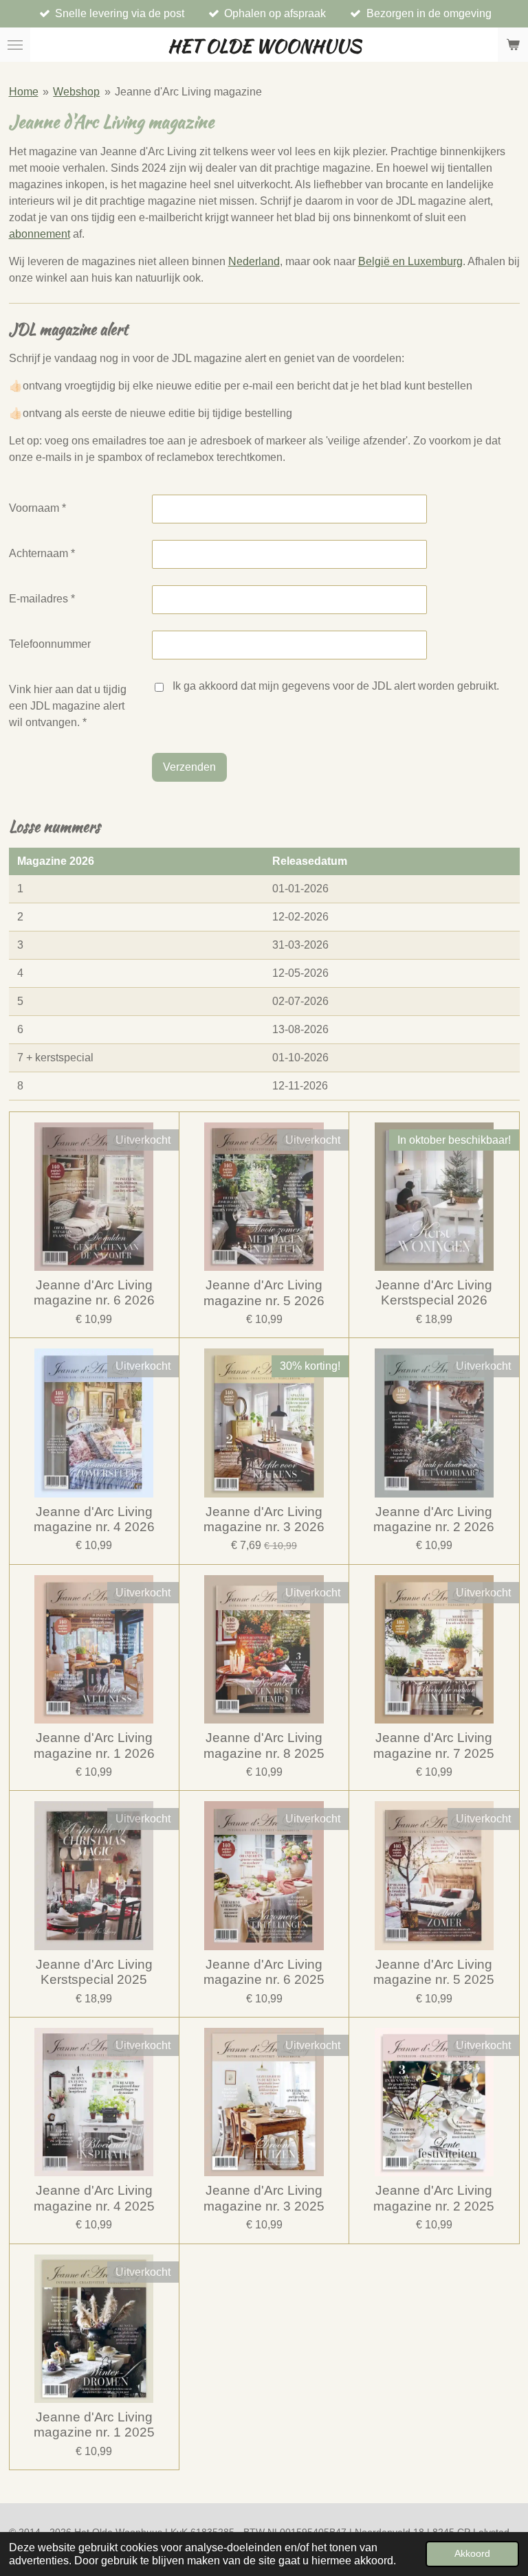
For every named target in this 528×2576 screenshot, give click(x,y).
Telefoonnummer (50, 644)
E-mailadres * (42, 599)
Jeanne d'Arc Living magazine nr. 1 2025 (94, 2425)
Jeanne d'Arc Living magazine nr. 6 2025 (264, 1972)
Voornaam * (37, 508)
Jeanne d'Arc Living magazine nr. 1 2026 (94, 1745)
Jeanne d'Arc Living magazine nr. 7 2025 (434, 1745)
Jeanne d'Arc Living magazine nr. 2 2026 (434, 1519)
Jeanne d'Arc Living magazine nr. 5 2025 (434, 1972)
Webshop (76, 92)
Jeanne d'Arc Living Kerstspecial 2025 (94, 1972)
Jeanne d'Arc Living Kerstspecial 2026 (434, 1292)
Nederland (254, 261)
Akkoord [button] (472, 2553)
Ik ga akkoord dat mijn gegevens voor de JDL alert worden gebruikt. (336, 686)
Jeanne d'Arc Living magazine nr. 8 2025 (264, 1745)
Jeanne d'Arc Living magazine (188, 92)
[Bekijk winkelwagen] (513, 45)
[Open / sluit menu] (15, 45)
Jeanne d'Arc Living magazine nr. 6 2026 (94, 1292)
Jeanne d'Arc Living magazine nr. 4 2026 (94, 1519)
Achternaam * (42, 553)
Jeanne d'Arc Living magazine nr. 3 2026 (264, 1519)
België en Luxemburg (410, 261)
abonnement (40, 234)
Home (24, 92)
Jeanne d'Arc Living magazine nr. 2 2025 (434, 2198)
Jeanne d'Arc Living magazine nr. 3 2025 (264, 2198)
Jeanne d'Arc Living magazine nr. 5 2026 (264, 1292)
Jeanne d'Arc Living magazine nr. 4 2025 (94, 2198)
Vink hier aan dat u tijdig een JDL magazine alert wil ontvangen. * (68, 706)
